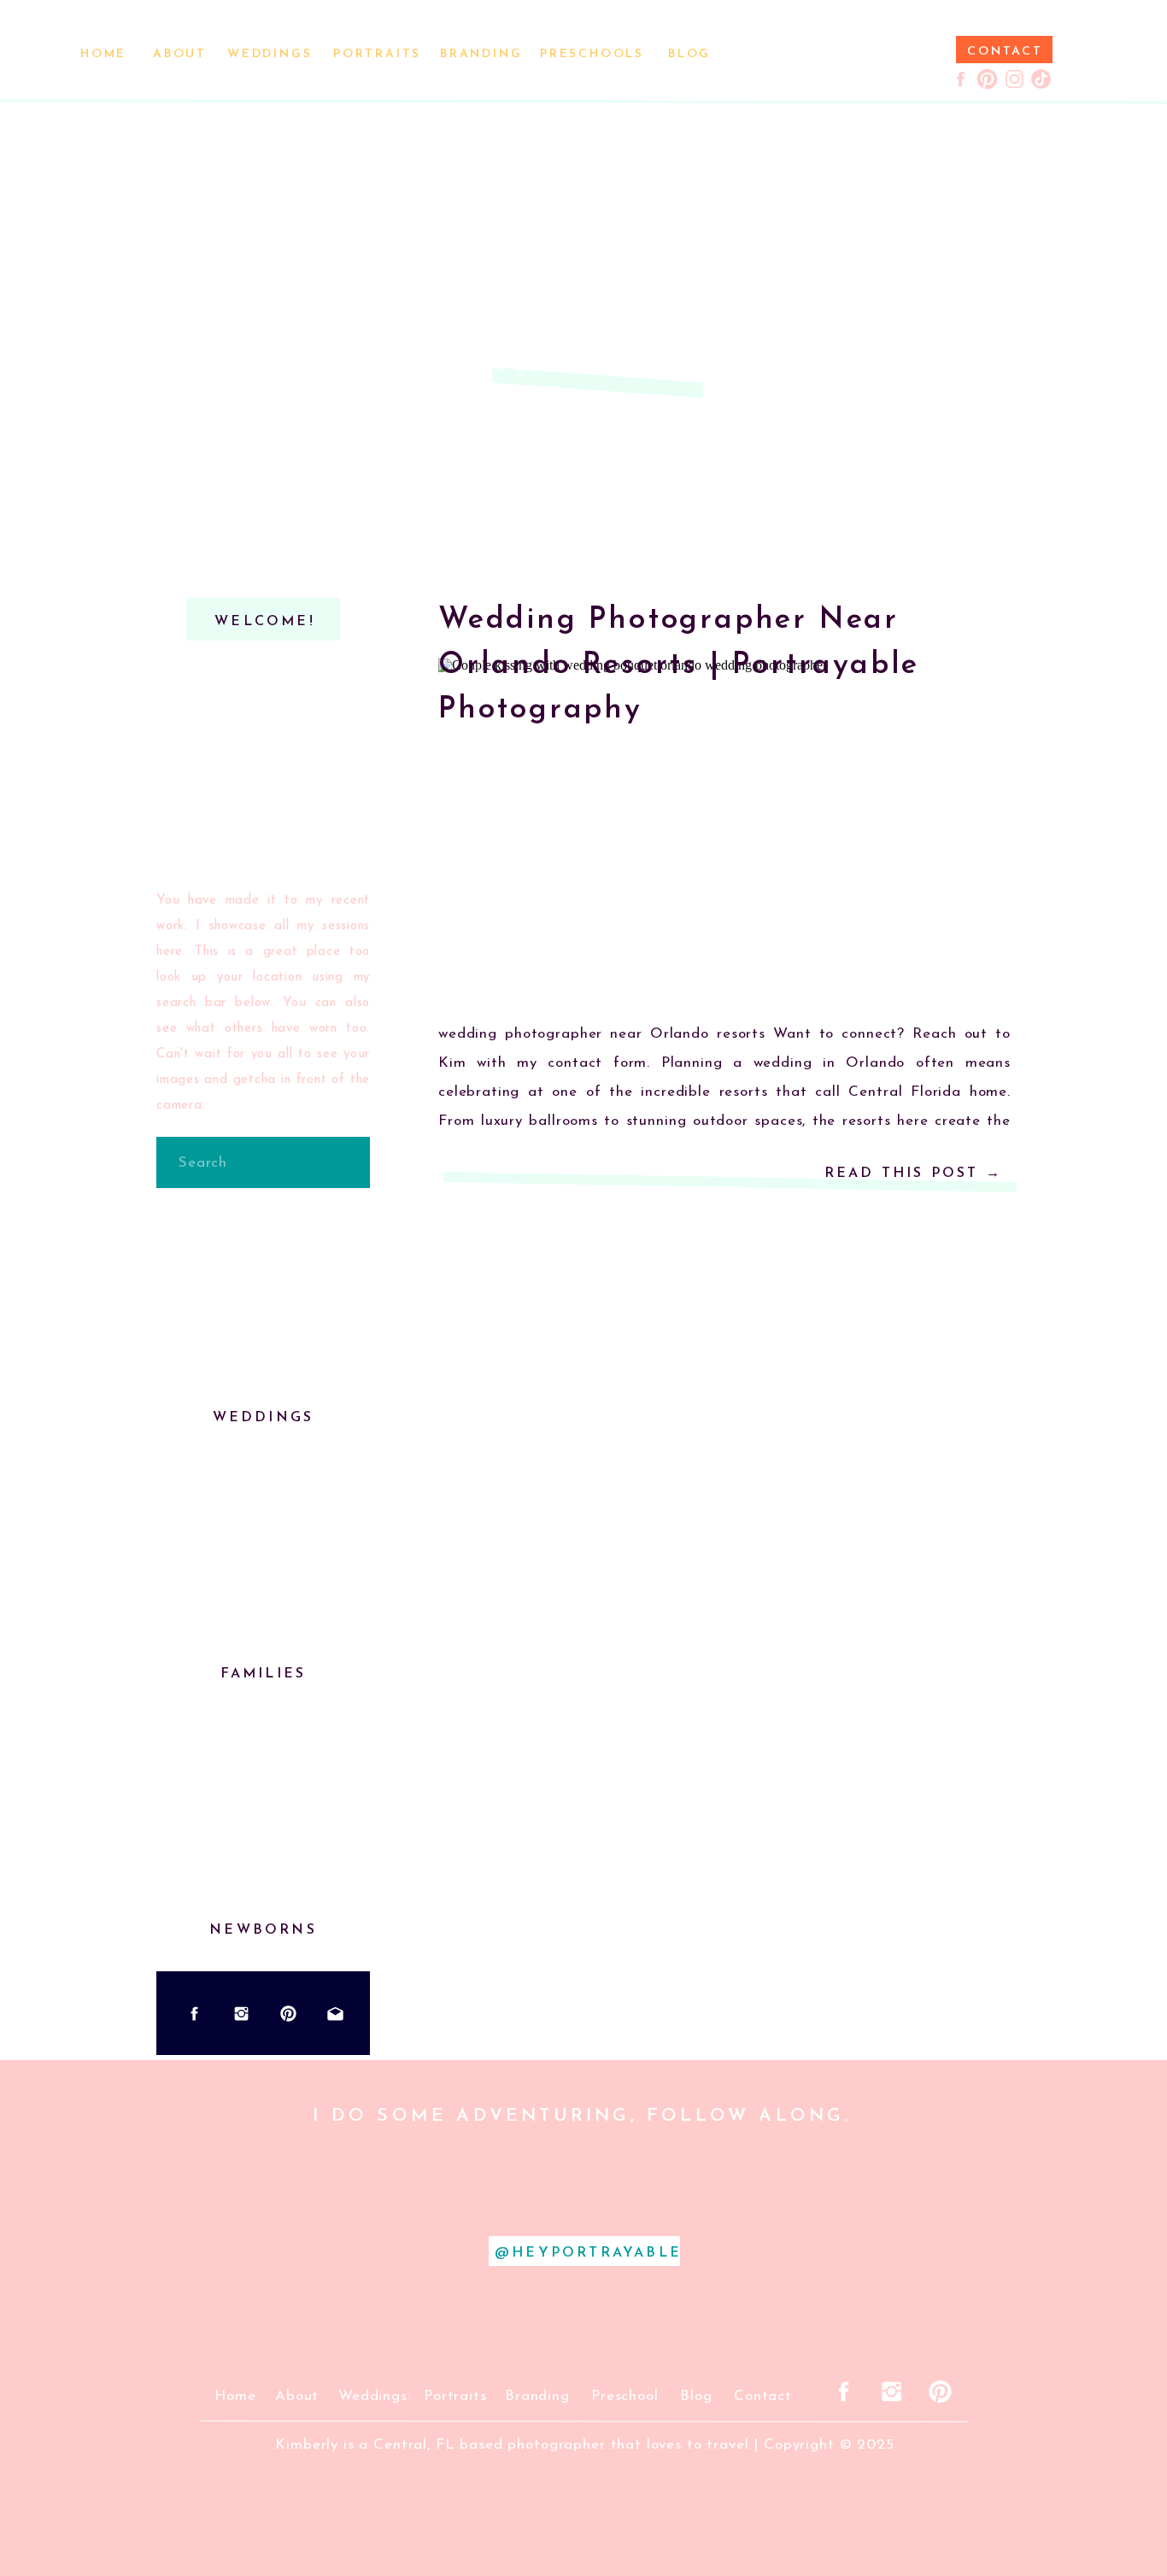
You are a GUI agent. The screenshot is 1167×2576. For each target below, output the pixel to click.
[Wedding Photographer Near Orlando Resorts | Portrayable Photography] (724, 829)
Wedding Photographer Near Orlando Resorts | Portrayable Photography (679, 665)
